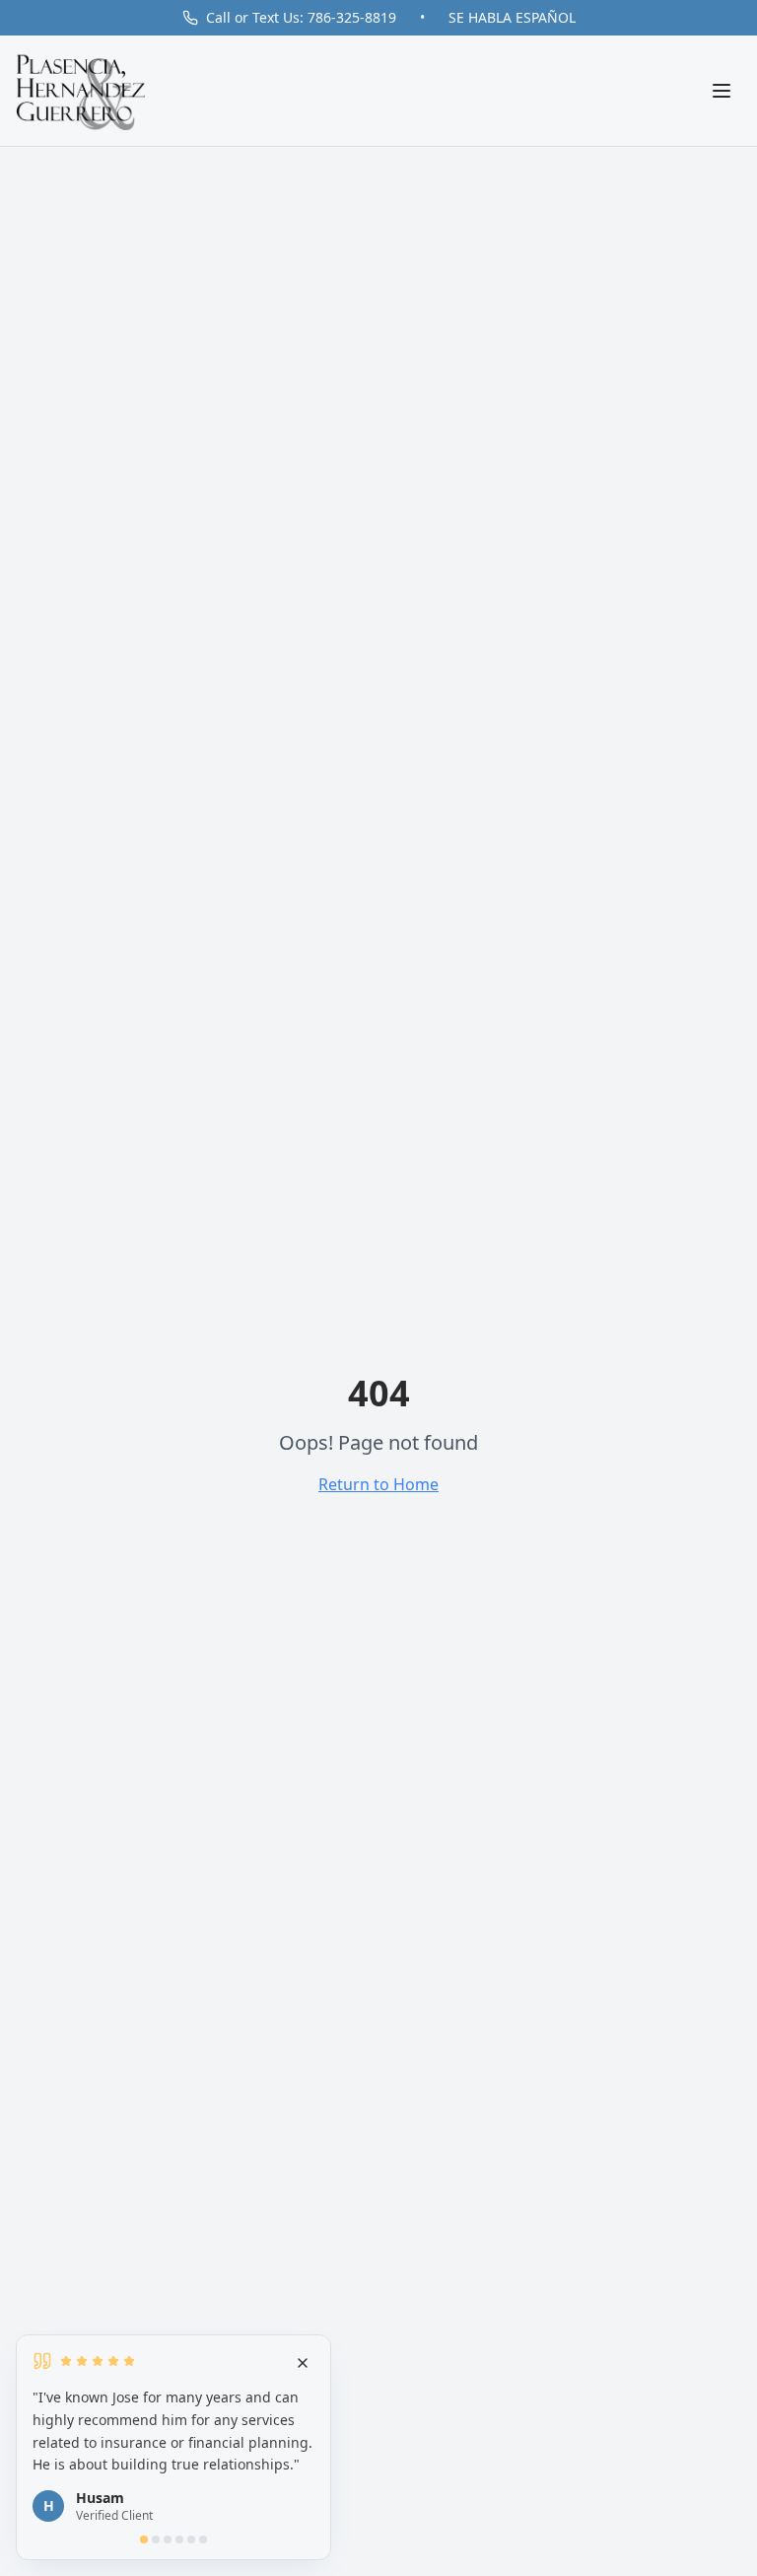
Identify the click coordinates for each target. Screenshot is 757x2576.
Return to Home (378, 1484)
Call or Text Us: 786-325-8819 (301, 17)
